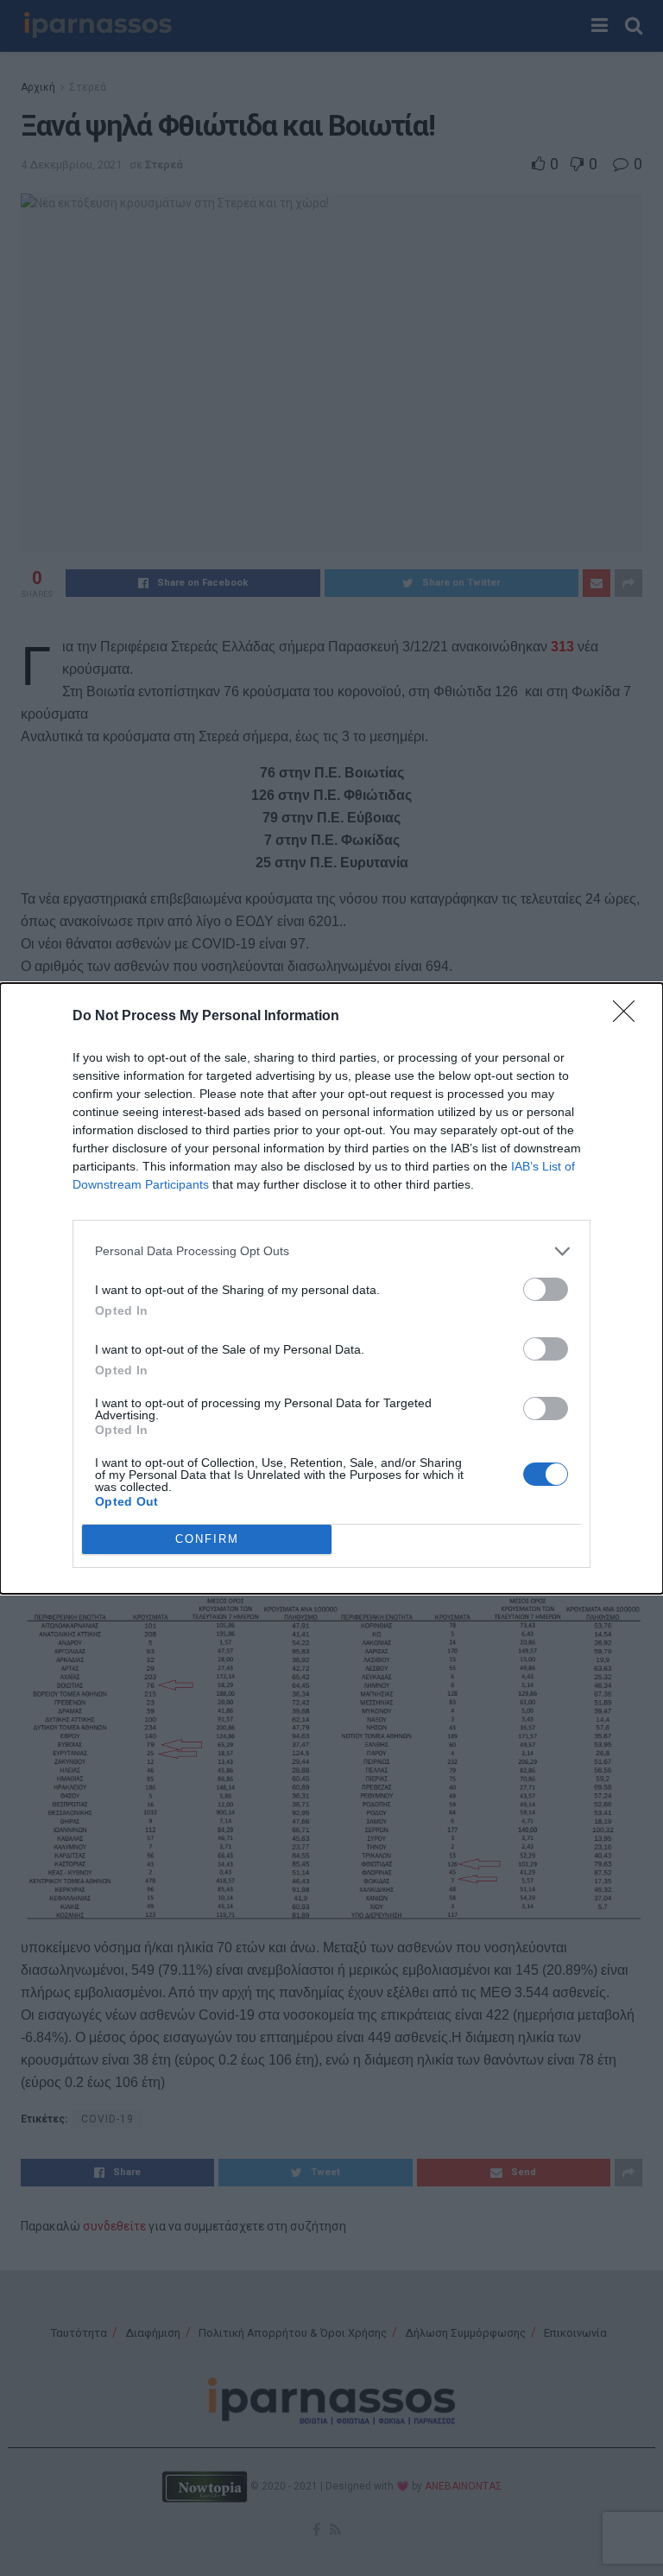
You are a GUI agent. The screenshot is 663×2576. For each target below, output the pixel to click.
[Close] (629, 1017)
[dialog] (331, 1288)
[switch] (546, 1289)
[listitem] (331, 1251)
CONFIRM (207, 1539)
